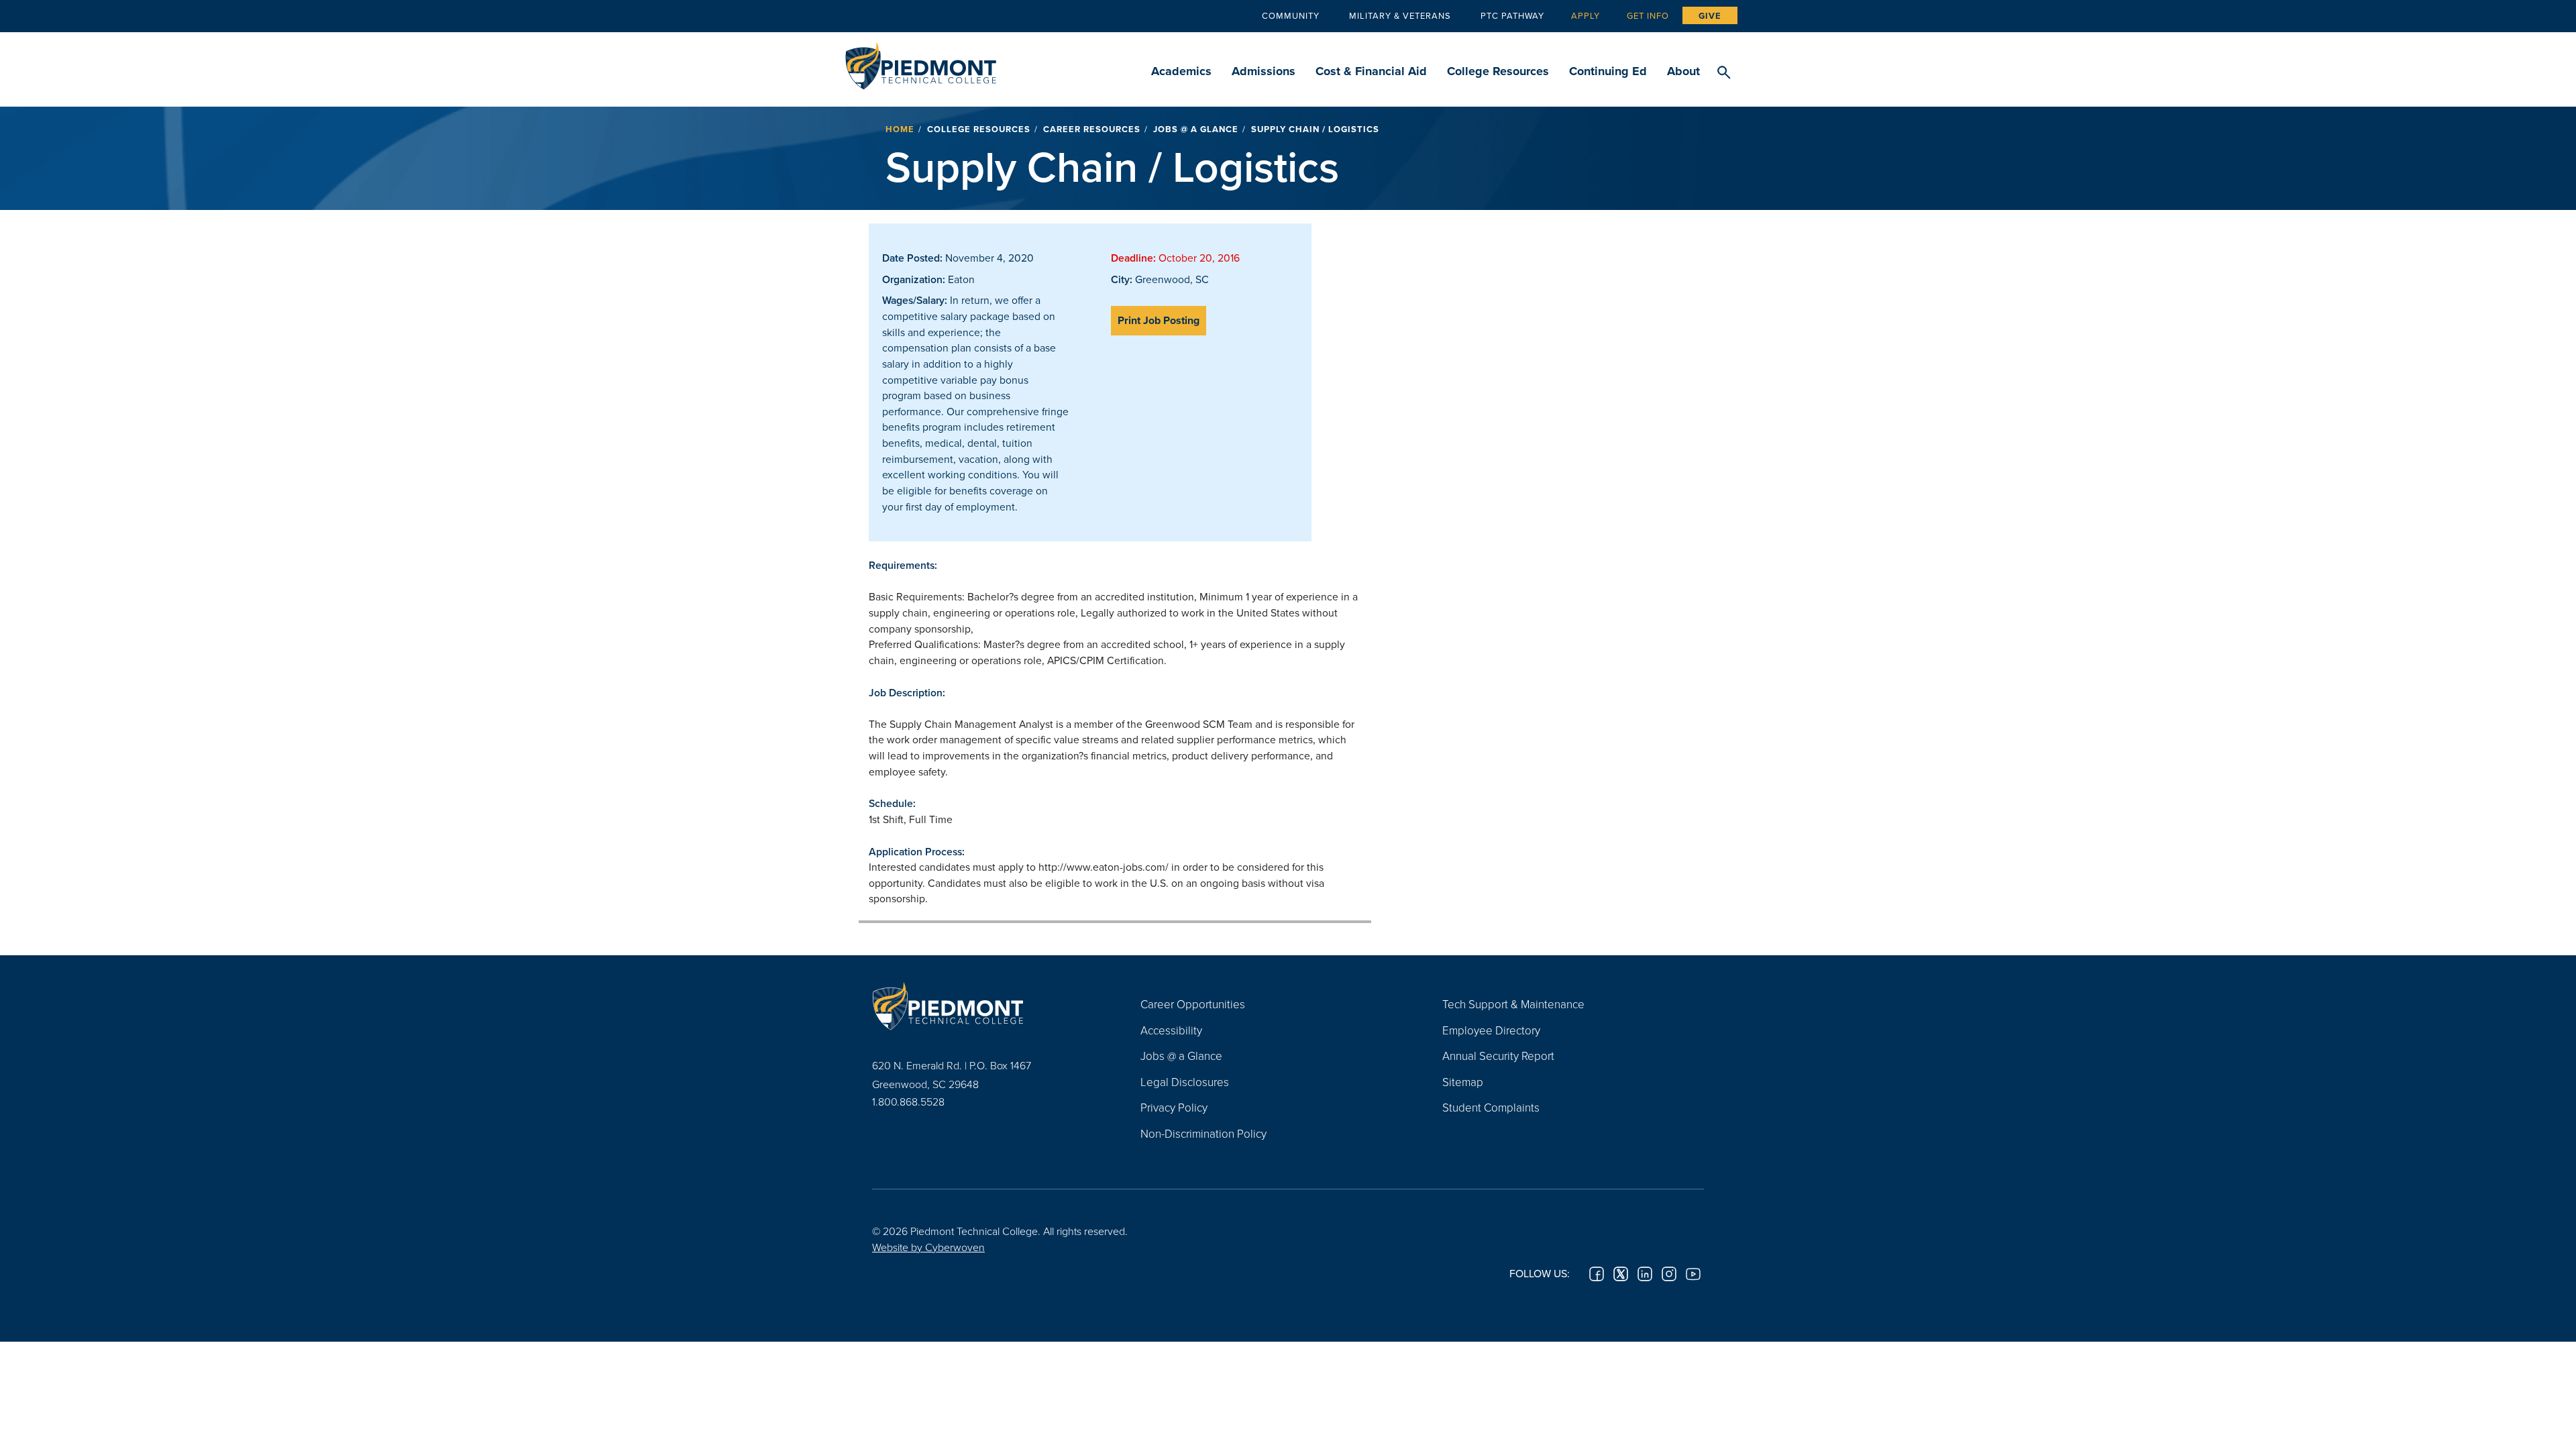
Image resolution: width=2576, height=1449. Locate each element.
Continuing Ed (1608, 71)
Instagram (1669, 1274)
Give (1710, 16)
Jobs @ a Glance (1196, 129)
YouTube (1693, 1274)
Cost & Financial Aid (1371, 71)
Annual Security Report (1498, 1056)
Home (900, 129)
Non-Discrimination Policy (1203, 1133)
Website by (928, 1247)
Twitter (1621, 1274)
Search (1724, 73)
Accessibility (1171, 1030)
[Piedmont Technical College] (986, 1006)
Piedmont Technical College (921, 62)
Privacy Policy (1174, 1107)
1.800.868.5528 (908, 1102)
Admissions (1264, 71)
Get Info (1648, 15)
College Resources (1498, 71)
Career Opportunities (1193, 1004)
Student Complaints (1491, 1107)
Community (1291, 15)
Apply (1586, 15)
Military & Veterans (1400, 15)
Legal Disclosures (1185, 1082)
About (1683, 71)
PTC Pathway (1512, 15)
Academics (1181, 71)
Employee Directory (1491, 1030)
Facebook (1597, 1274)
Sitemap (1463, 1082)
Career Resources (1092, 129)
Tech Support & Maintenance (1513, 1004)
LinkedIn (1645, 1274)
